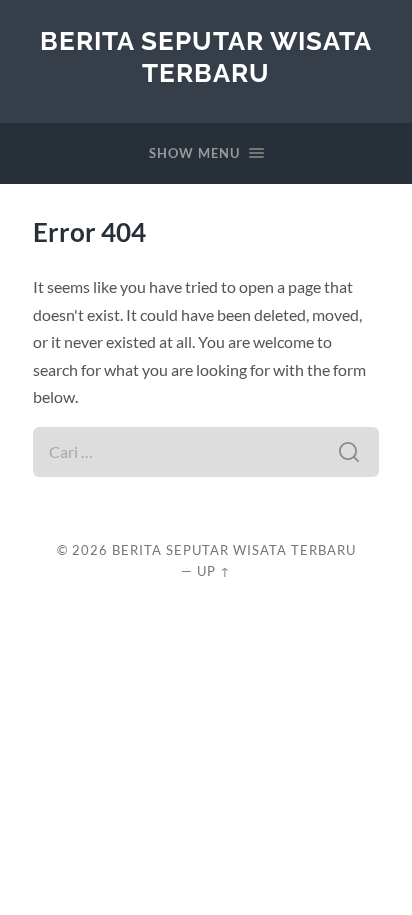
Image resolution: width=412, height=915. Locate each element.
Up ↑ (214, 571)
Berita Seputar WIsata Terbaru (206, 56)
